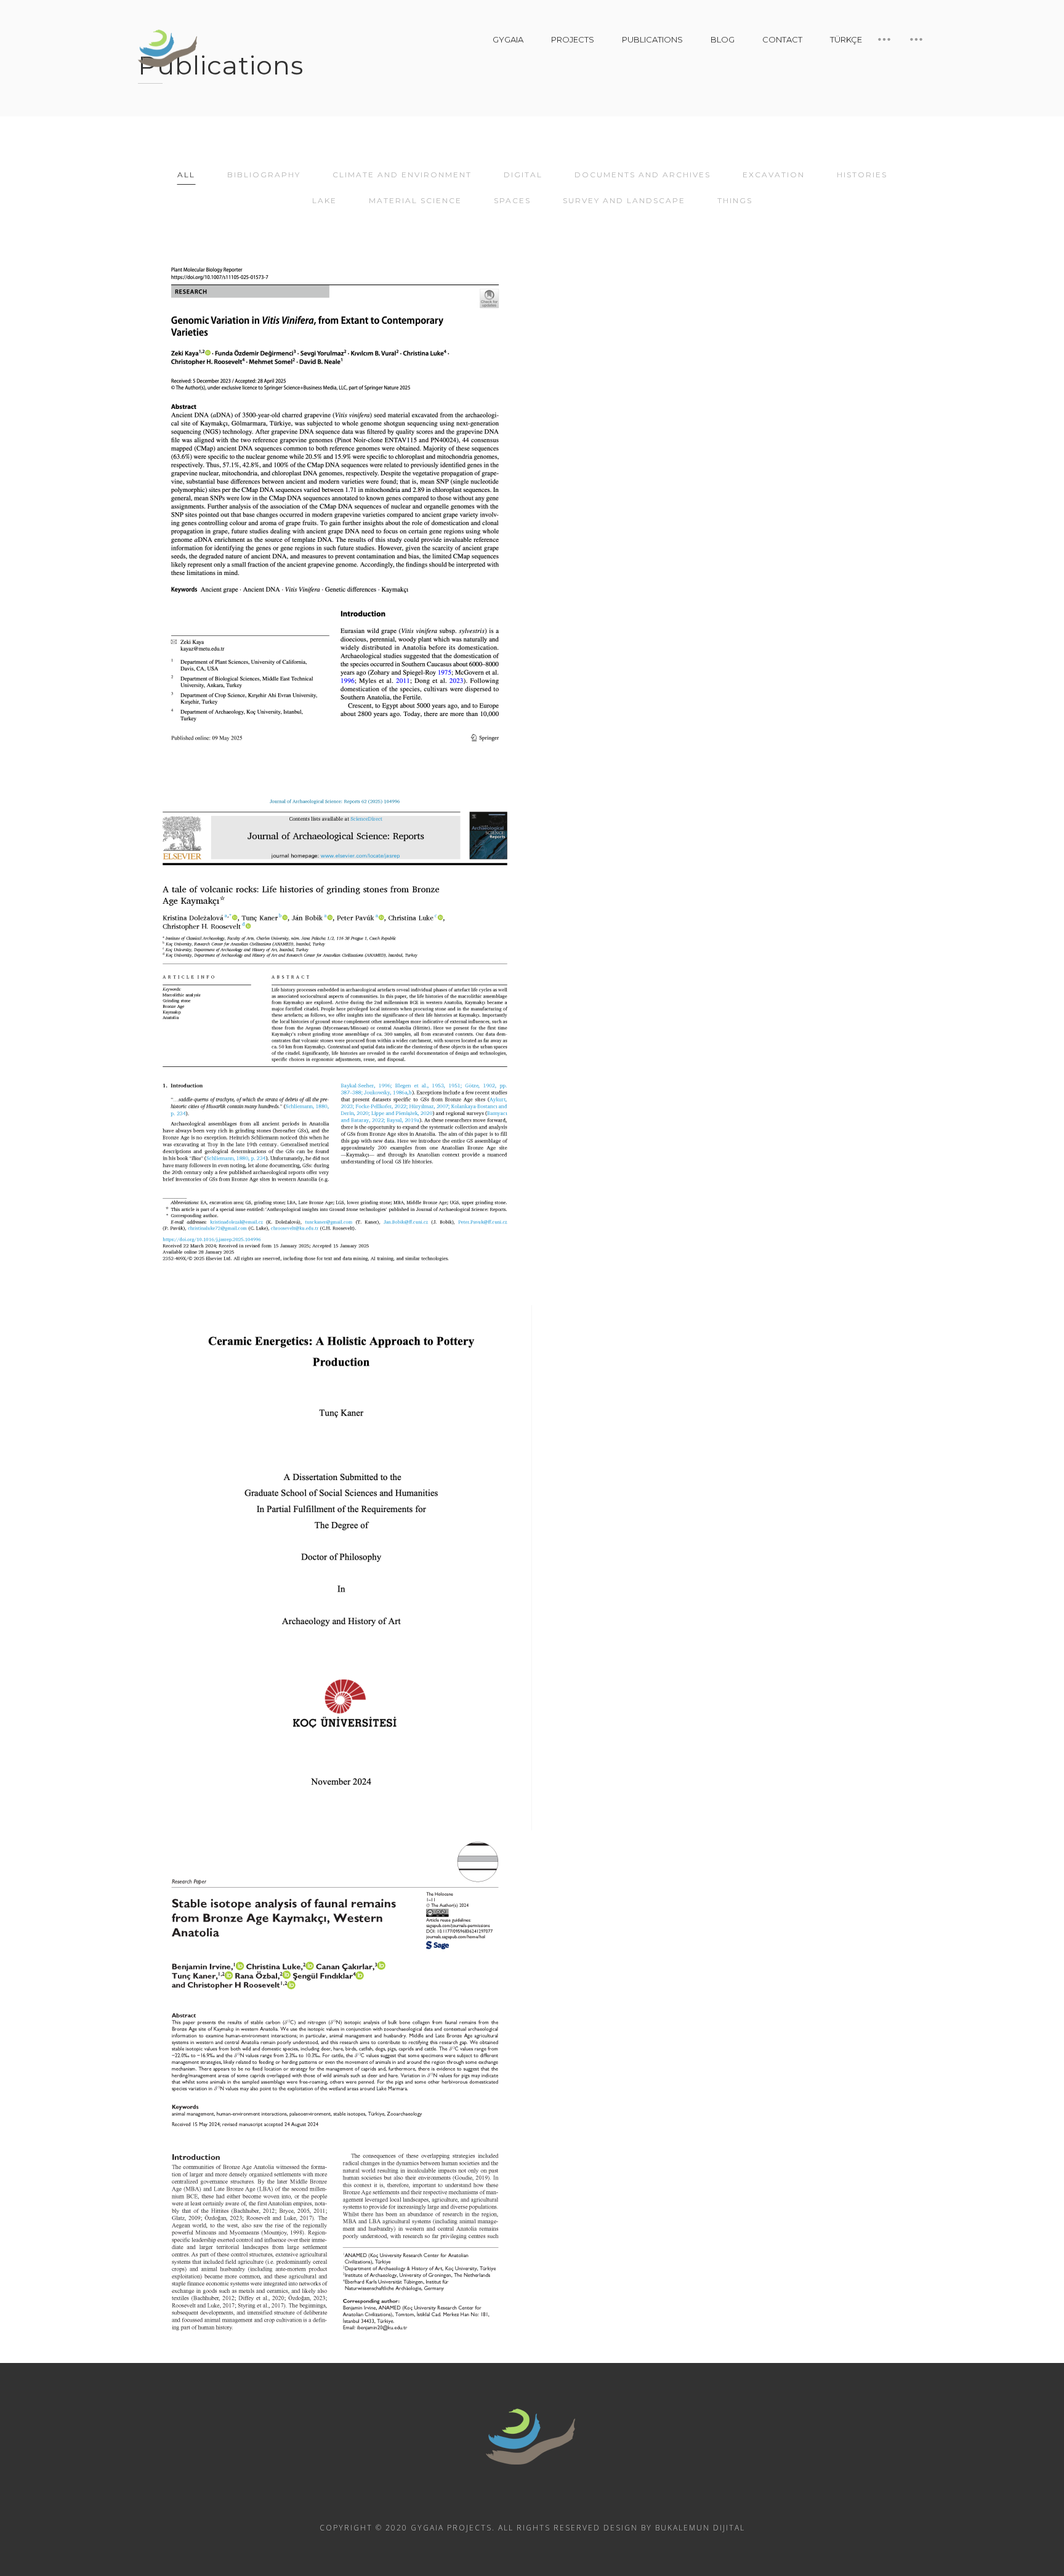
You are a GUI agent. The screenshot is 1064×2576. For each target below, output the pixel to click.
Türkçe (846, 39)
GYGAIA (508, 39)
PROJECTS (573, 39)
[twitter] (565, 2500)
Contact (782, 39)
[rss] (499, 2500)
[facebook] (532, 2500)
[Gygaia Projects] (169, 49)
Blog (723, 39)
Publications (652, 39)
